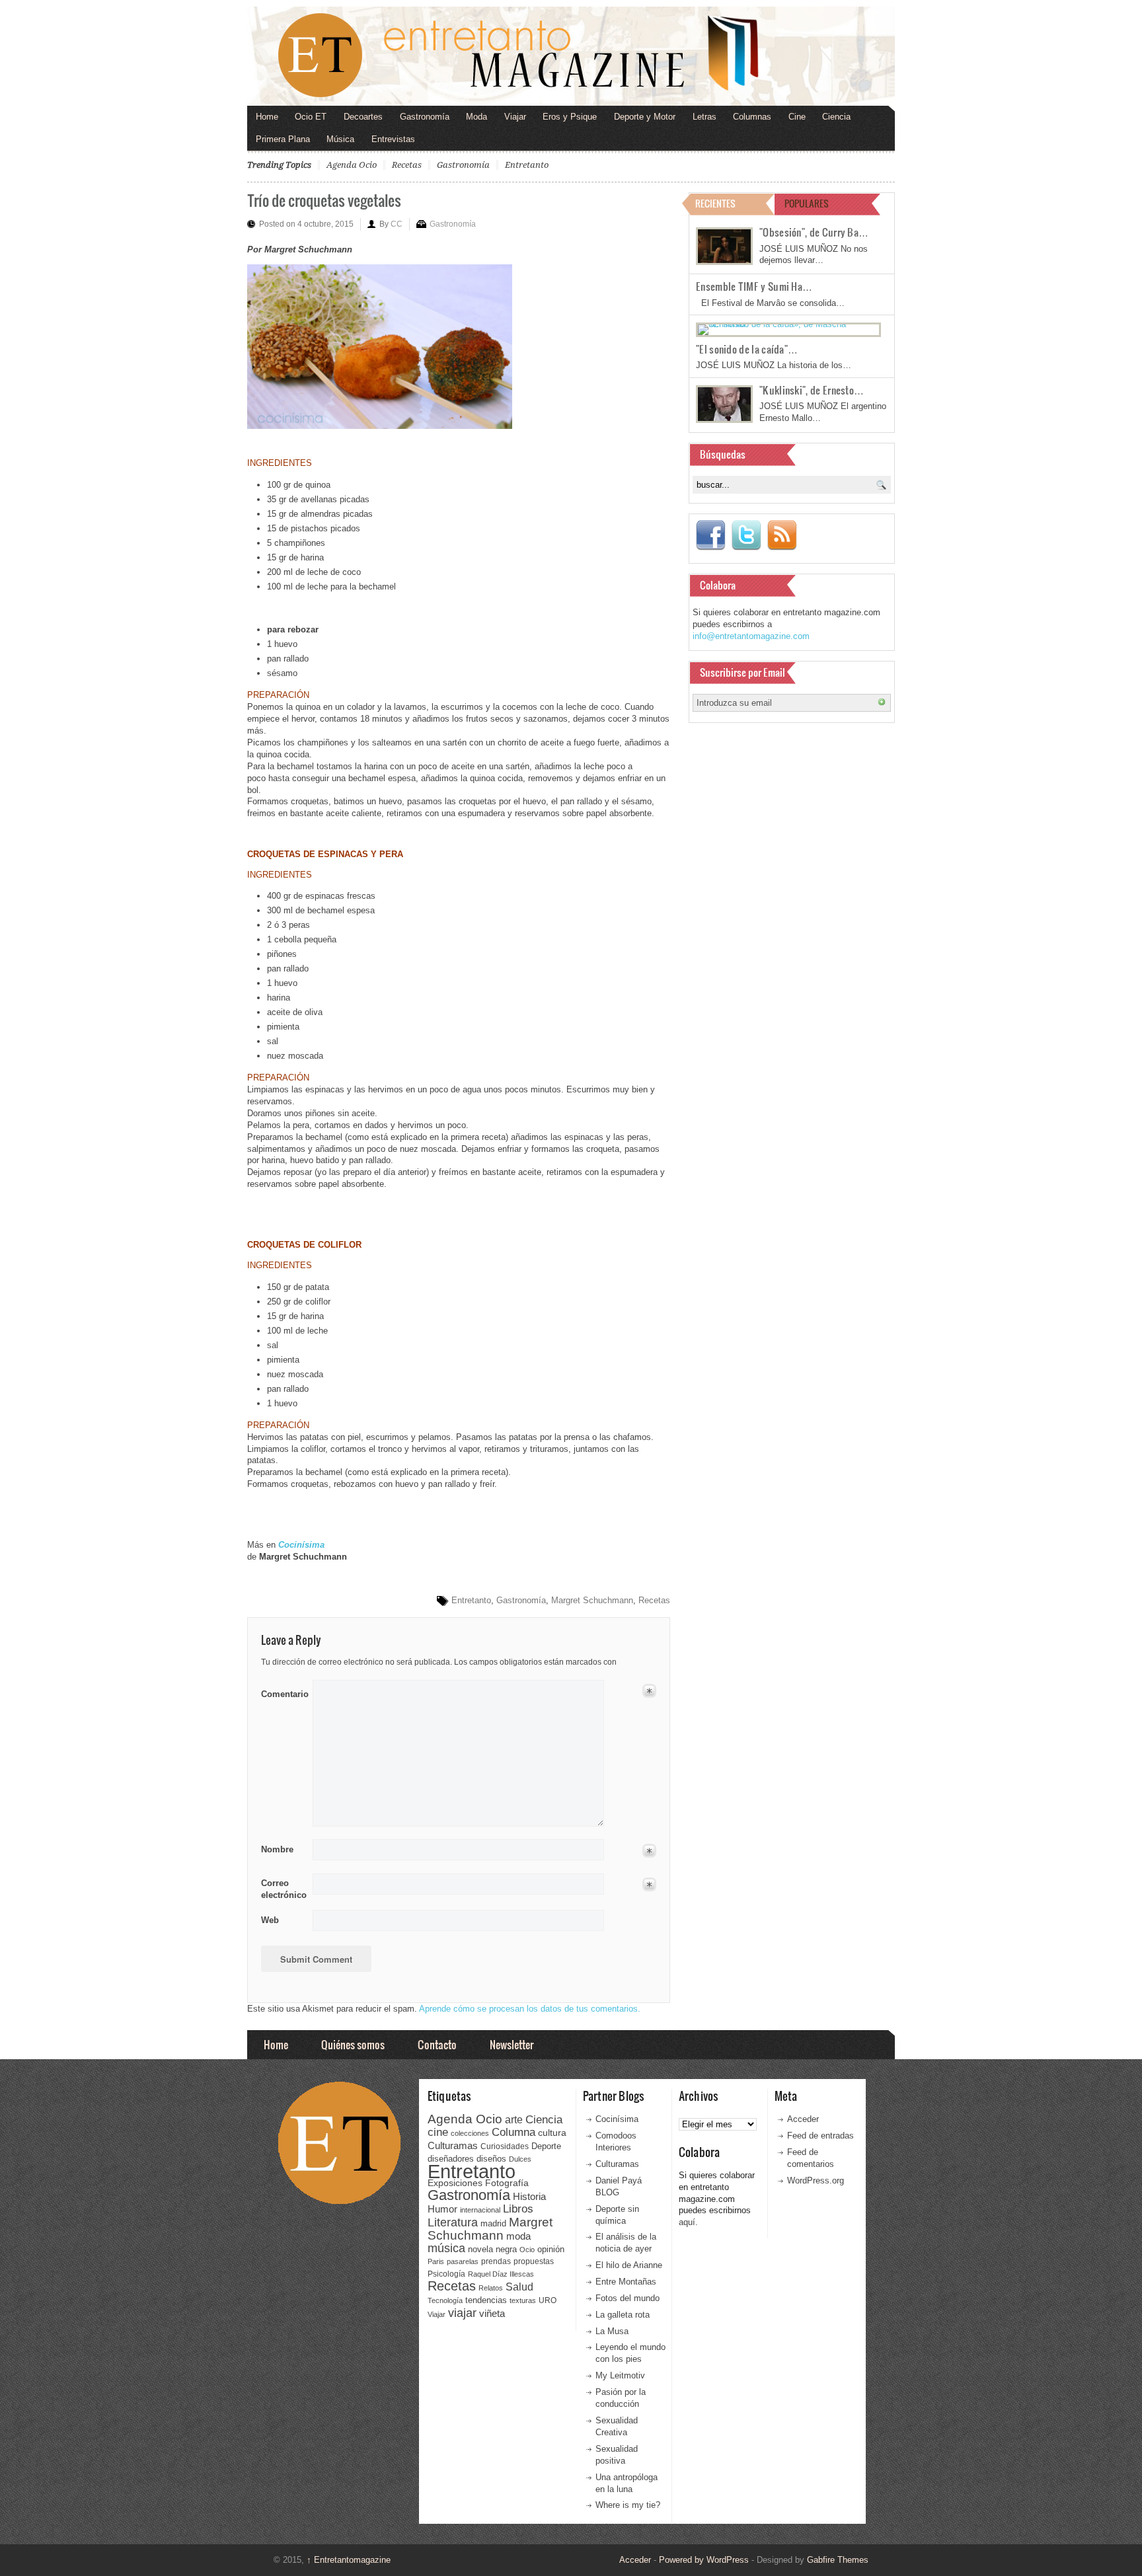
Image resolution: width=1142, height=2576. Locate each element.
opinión (551, 2249)
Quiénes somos (353, 2044)
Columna (514, 2132)
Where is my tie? (628, 2505)
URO (548, 2300)
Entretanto (527, 165)
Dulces (520, 2159)
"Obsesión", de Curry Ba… (814, 232)
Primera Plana (283, 139)
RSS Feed (782, 535)
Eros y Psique (570, 117)
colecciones (470, 2133)
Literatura (453, 2222)
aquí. (688, 2222)
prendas (496, 2261)
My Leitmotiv (620, 2375)
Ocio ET (311, 117)
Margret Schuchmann (592, 1600)
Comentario (283, 1692)
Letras (704, 117)
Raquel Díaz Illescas (501, 2274)
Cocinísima (617, 2119)
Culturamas (453, 2145)
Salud (519, 2287)
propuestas (534, 2261)
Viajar (515, 117)
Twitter (746, 535)
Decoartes (363, 117)
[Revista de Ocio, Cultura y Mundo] (571, 56)
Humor (442, 2209)
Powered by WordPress (704, 2560)
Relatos (491, 2288)
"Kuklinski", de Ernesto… (812, 390)
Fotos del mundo (628, 2298)
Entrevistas (393, 139)
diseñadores (451, 2159)
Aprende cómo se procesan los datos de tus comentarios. (530, 2009)
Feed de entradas (820, 2136)
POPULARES (807, 203)
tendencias (486, 2300)
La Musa (612, 2331)
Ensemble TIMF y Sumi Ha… (754, 286)
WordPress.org (816, 2180)
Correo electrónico (283, 1889)
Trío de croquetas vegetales (324, 200)
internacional (480, 2210)
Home (267, 117)
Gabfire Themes (838, 2560)
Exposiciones (455, 2183)
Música (340, 139)
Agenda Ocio (352, 165)
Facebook (710, 535)
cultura (552, 2133)
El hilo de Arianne (629, 2265)
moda (518, 2236)
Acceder (803, 2119)
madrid (493, 2223)
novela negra (492, 2249)
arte (514, 2120)
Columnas (752, 117)
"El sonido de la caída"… (747, 349)
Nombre (277, 1849)
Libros (518, 2209)
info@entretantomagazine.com (751, 636)
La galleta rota (623, 2315)
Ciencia (836, 117)
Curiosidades (505, 2146)
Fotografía (507, 2183)
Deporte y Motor (645, 117)
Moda (476, 117)
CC (397, 224)
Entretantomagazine (349, 2560)
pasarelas (463, 2261)
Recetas (407, 165)
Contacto (437, 2044)
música (446, 2248)
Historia (529, 2196)
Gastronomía (425, 117)
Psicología (446, 2274)
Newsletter (512, 2044)
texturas (523, 2300)
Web (270, 1920)
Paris (436, 2261)
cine (438, 2132)
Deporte (546, 2146)
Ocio (527, 2250)
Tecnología (445, 2300)
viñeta (492, 2313)
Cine (797, 117)
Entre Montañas (626, 2282)
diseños (491, 2159)
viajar (462, 2313)
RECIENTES (715, 203)
